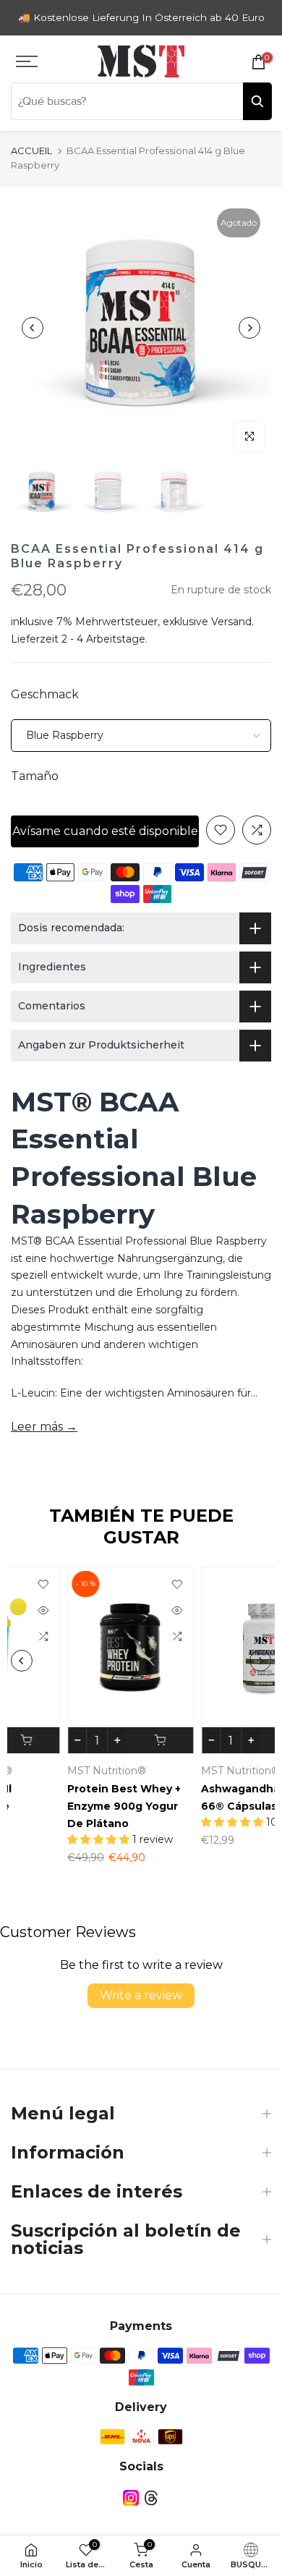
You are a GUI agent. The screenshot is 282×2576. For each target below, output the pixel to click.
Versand (231, 622)
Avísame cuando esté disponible (105, 831)
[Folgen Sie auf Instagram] (131, 2498)
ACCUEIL (31, 151)
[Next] (249, 328)
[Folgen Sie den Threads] (151, 2498)
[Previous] (33, 328)
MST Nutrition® (53, 1771)
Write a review (141, 1995)
